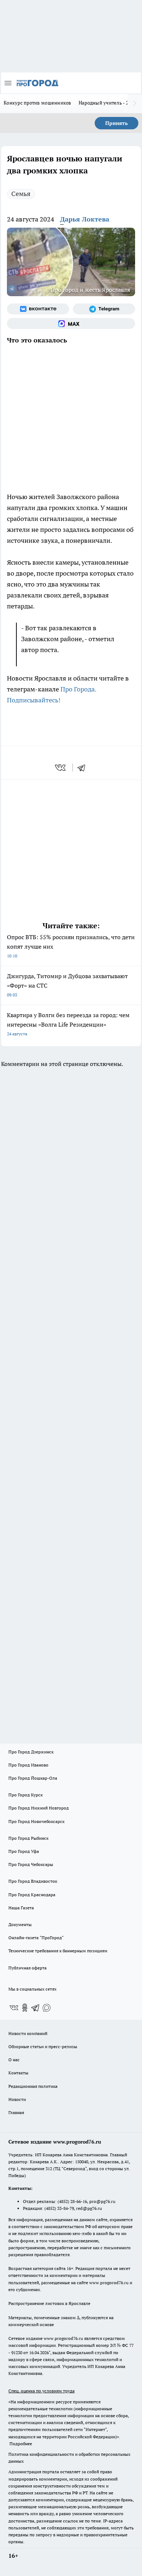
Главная (16, 2112)
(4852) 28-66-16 (72, 2201)
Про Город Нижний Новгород (39, 1808)
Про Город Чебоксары (31, 1864)
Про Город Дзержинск (31, 1752)
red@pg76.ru (89, 2208)
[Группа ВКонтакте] (38, 309)
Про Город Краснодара (32, 1895)
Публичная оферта (27, 1968)
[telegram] (84, 768)
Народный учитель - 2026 (108, 103)
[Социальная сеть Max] (71, 324)
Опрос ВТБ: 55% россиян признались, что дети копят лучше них (71, 946)
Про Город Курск (25, 1795)
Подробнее (21, 2444)
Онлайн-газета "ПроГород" (36, 1938)
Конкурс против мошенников (38, 103)
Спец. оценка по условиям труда (42, 2391)
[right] (135, 103)
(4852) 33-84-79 (59, 2208)
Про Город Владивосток (33, 1881)
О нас (14, 2060)
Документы (20, 1924)
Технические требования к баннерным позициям (58, 1951)
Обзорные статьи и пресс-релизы (43, 2046)
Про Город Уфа (24, 1851)
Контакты (18, 2073)
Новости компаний (28, 2033)
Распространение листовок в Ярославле (49, 2303)
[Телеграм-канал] (104, 309)
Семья (21, 194)
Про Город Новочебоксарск (36, 1821)
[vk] (61, 768)
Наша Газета (21, 1908)
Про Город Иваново (28, 1765)
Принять (117, 123)
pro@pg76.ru (102, 2201)
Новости (17, 2099)
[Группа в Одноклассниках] (25, 2008)
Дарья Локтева (85, 219)
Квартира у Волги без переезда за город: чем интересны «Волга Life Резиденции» (68, 1024)
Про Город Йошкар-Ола (33, 1778)
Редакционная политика (33, 2086)
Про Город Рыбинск (28, 1838)
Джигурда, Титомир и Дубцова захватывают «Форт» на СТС (67, 985)
